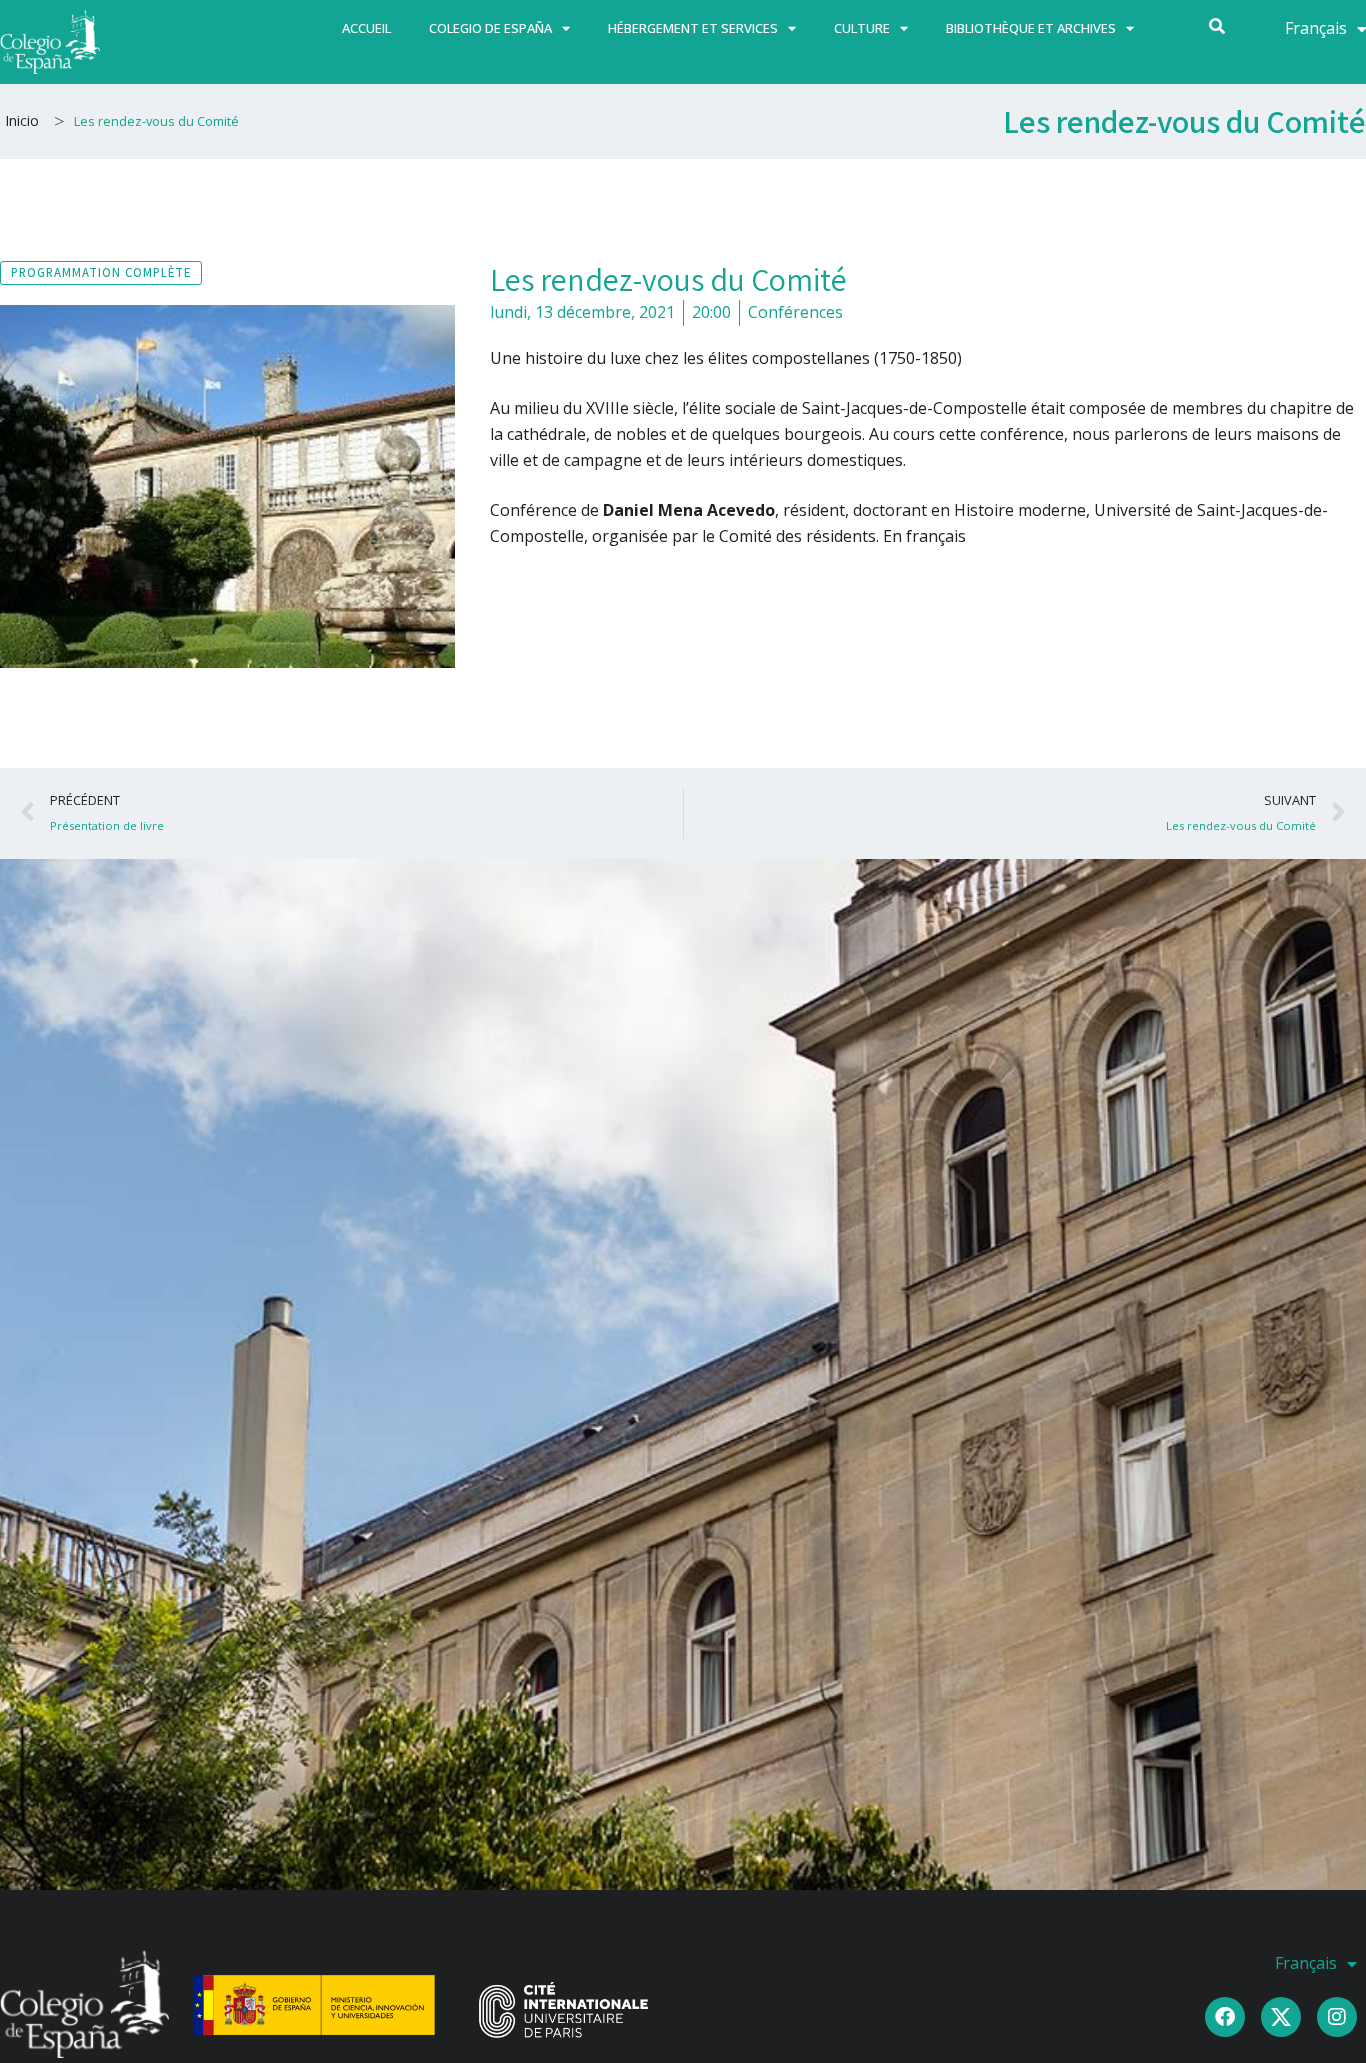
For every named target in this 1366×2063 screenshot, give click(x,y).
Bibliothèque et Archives (1031, 28)
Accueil (366, 28)
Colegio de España (490, 28)
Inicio (22, 120)
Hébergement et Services (693, 28)
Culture (862, 28)
